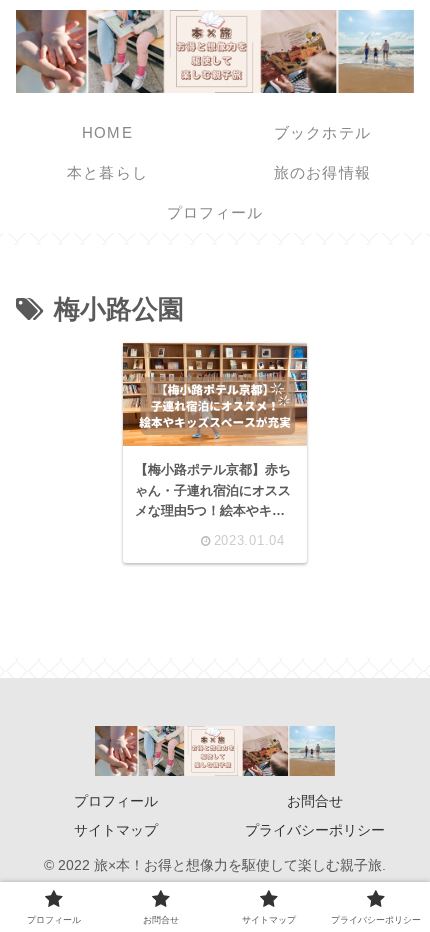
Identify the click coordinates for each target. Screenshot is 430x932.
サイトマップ (116, 830)
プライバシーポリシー (315, 830)
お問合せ (315, 801)
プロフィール (116, 801)
